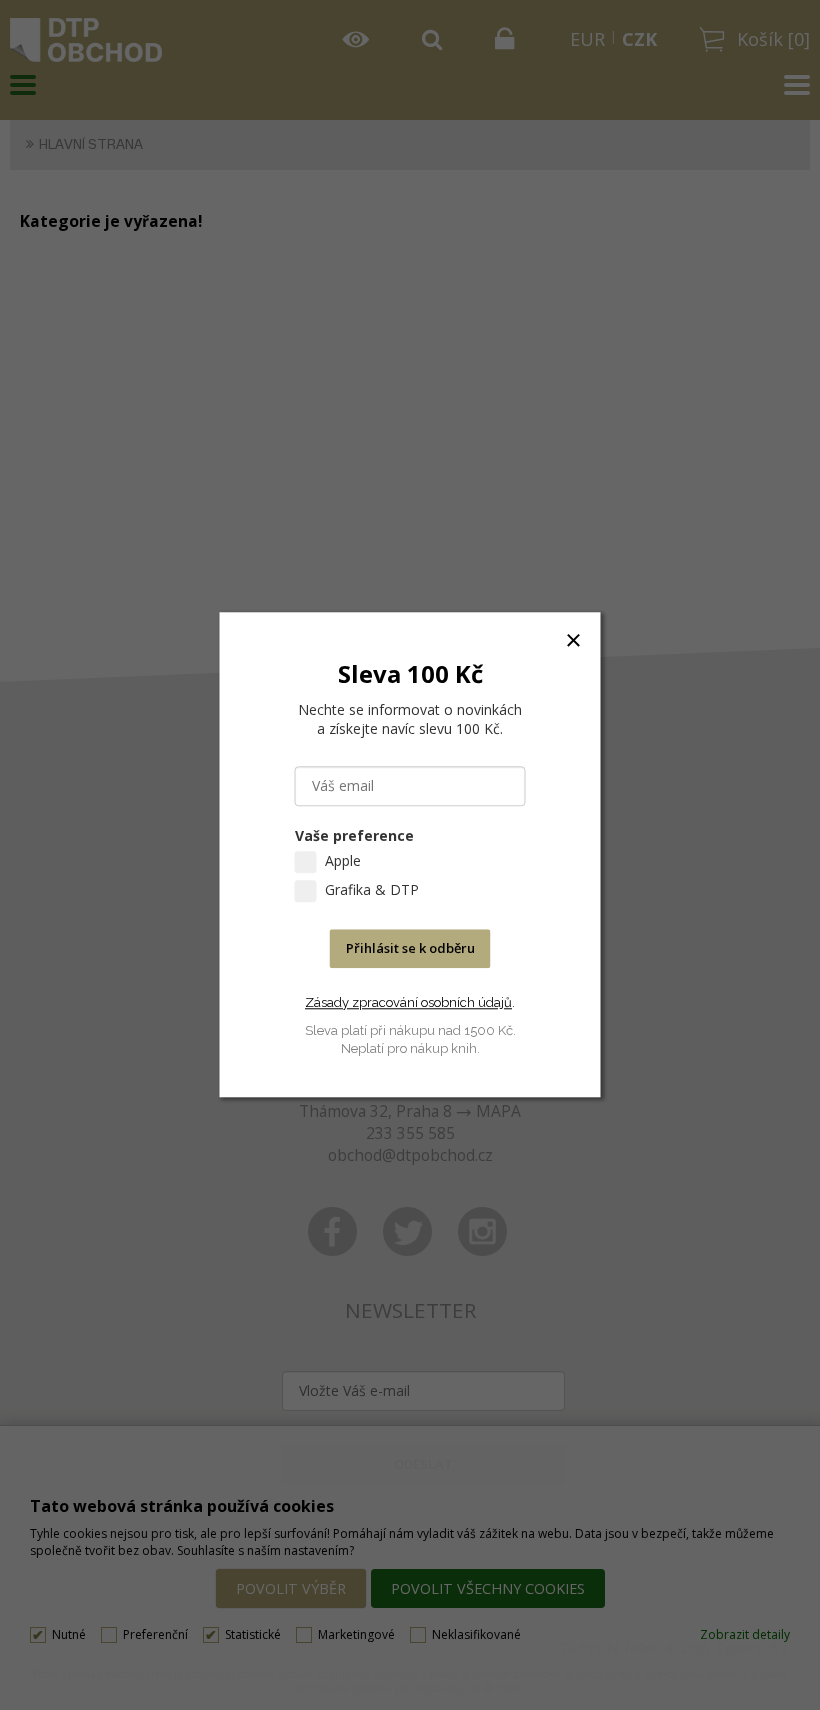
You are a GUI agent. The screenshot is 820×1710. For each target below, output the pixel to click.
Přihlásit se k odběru (410, 949)
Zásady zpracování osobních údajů (408, 1002)
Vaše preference (354, 836)
